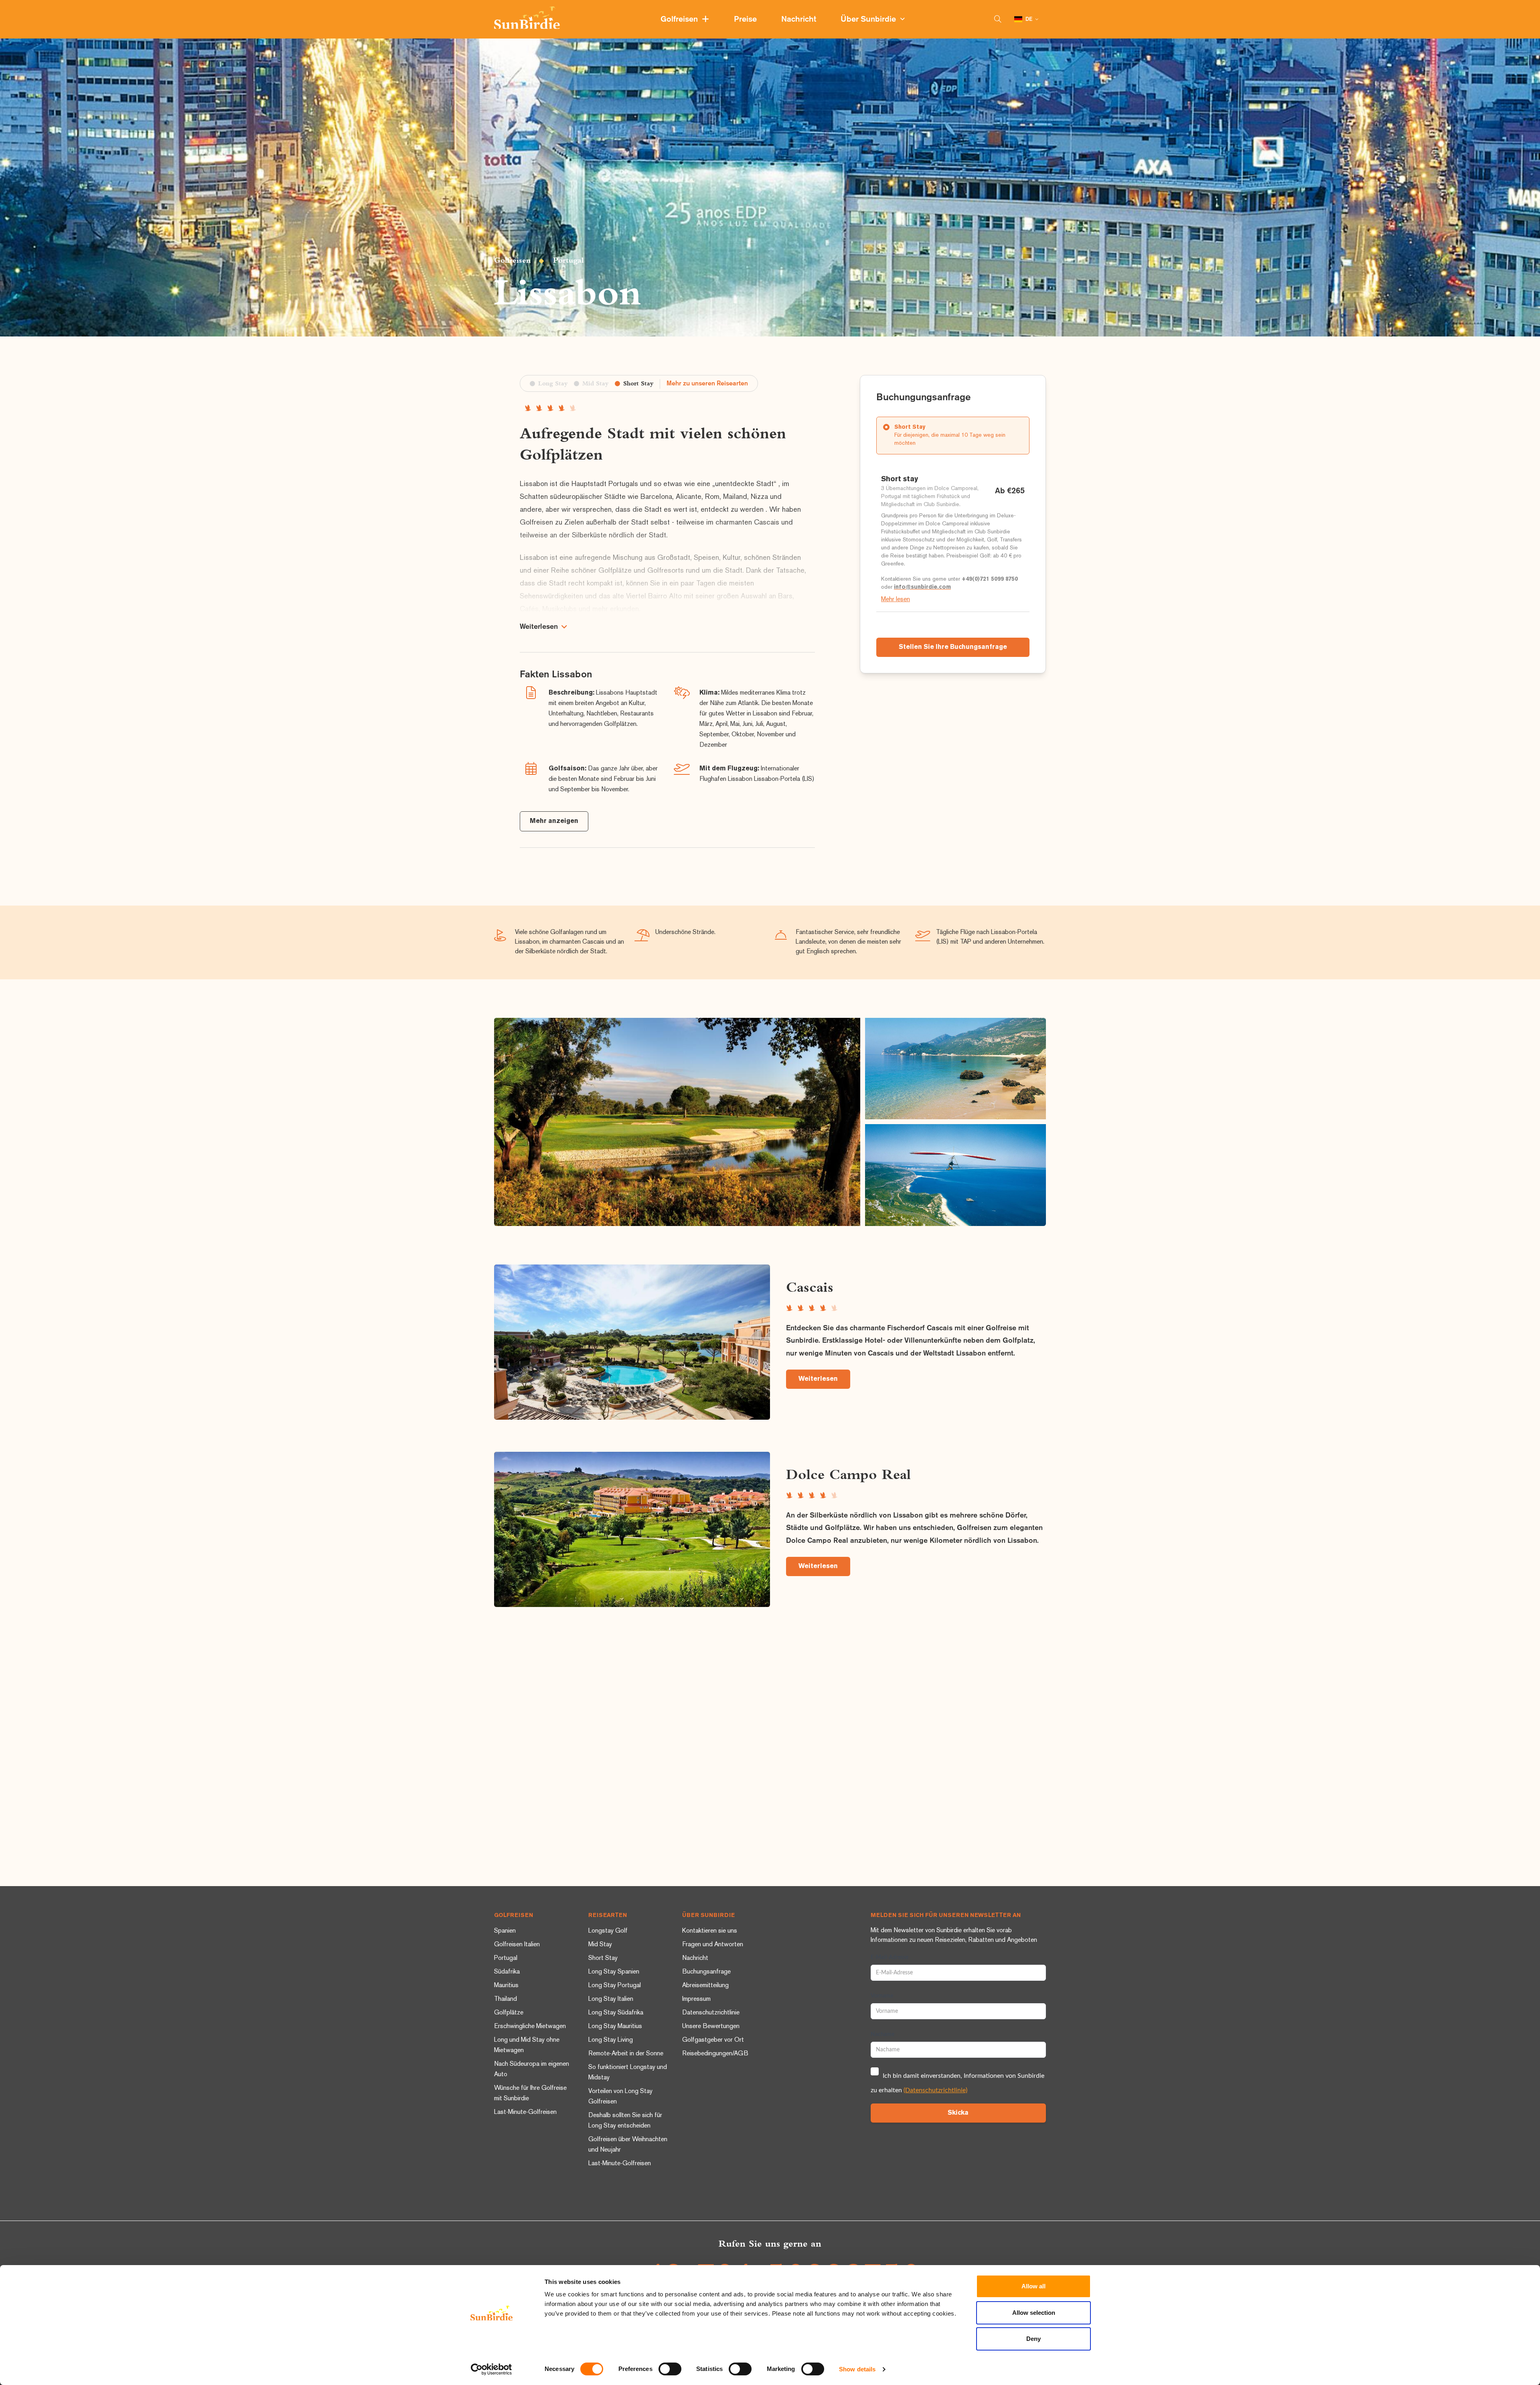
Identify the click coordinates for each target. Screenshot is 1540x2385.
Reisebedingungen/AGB (715, 2054)
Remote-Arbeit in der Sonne (626, 2054)
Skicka (958, 2113)
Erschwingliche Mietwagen (530, 2027)
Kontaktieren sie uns (710, 1931)
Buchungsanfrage (706, 1972)
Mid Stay (600, 1945)
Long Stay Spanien (614, 1972)
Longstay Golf (608, 1931)
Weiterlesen (818, 1379)
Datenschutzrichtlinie (711, 2013)
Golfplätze (509, 2013)
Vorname (882, 1996)
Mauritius (506, 1986)
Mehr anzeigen (554, 821)
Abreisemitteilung (705, 1986)
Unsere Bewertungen (711, 2027)
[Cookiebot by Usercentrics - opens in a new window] (491, 2369)
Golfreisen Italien (517, 1945)
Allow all (1033, 2286)
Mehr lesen (896, 600)
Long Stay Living (611, 2040)
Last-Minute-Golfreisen (525, 2112)
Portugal (568, 260)
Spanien (505, 1931)
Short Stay (603, 1958)
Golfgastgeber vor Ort (713, 2040)
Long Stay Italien (611, 1999)
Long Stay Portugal (615, 1986)
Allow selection (1034, 2313)
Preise (746, 19)
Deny (1033, 2339)
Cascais (810, 1287)
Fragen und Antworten (713, 1945)
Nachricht (800, 19)
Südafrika (507, 1972)
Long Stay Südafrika (616, 2013)
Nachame (882, 2034)
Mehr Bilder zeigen (677, 1122)
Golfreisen (681, 19)
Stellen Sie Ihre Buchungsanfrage (953, 647)
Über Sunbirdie (870, 19)
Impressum (696, 1999)
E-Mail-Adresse (890, 1957)
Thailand (506, 1999)
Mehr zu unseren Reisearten (707, 384)
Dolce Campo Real (848, 1474)
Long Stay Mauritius (615, 2027)
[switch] (670, 2369)
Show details (857, 2369)
